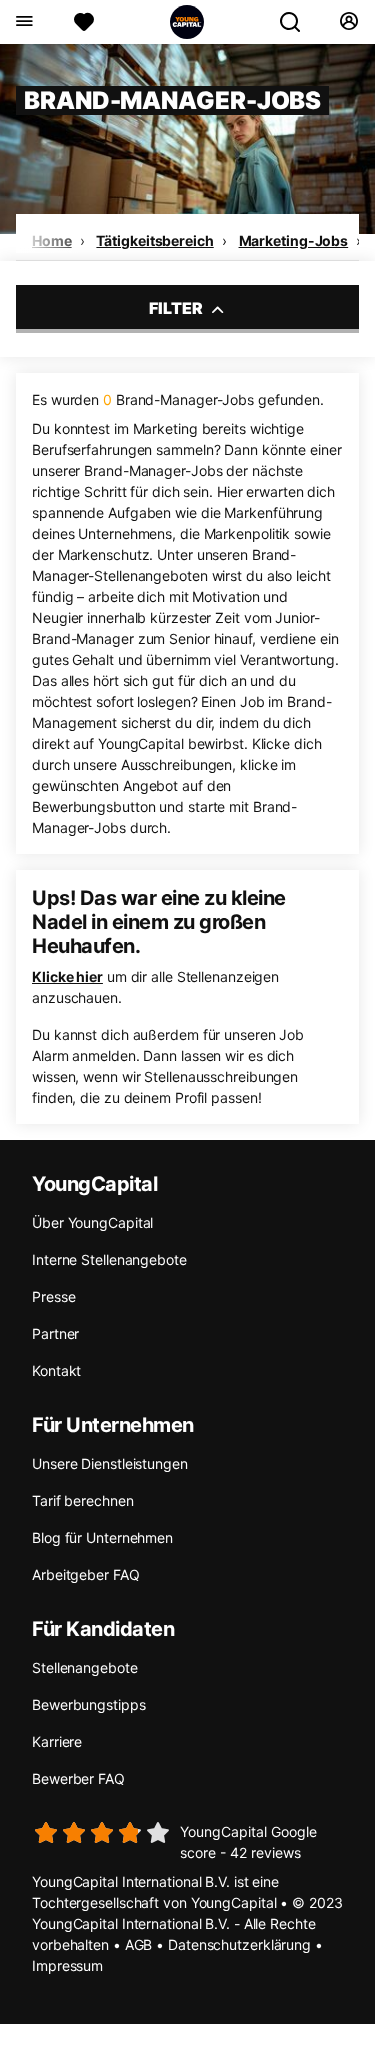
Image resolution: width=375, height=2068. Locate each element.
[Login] (348, 22)
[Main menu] (23, 22)
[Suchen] (298, 22)
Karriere (57, 1741)
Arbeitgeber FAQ (86, 1574)
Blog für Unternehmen (102, 1537)
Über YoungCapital (92, 1222)
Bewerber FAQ (78, 1778)
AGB (139, 1944)
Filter (177, 308)
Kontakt (56, 1370)
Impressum (67, 1965)
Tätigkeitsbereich (154, 240)
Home (52, 240)
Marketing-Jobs (294, 240)
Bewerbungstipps (89, 1704)
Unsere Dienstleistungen (110, 1463)
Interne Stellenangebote (109, 1259)
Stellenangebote (85, 1667)
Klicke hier (67, 976)
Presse (53, 1296)
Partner (55, 1333)
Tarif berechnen (83, 1500)
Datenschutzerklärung (239, 1944)
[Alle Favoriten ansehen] (84, 22)
